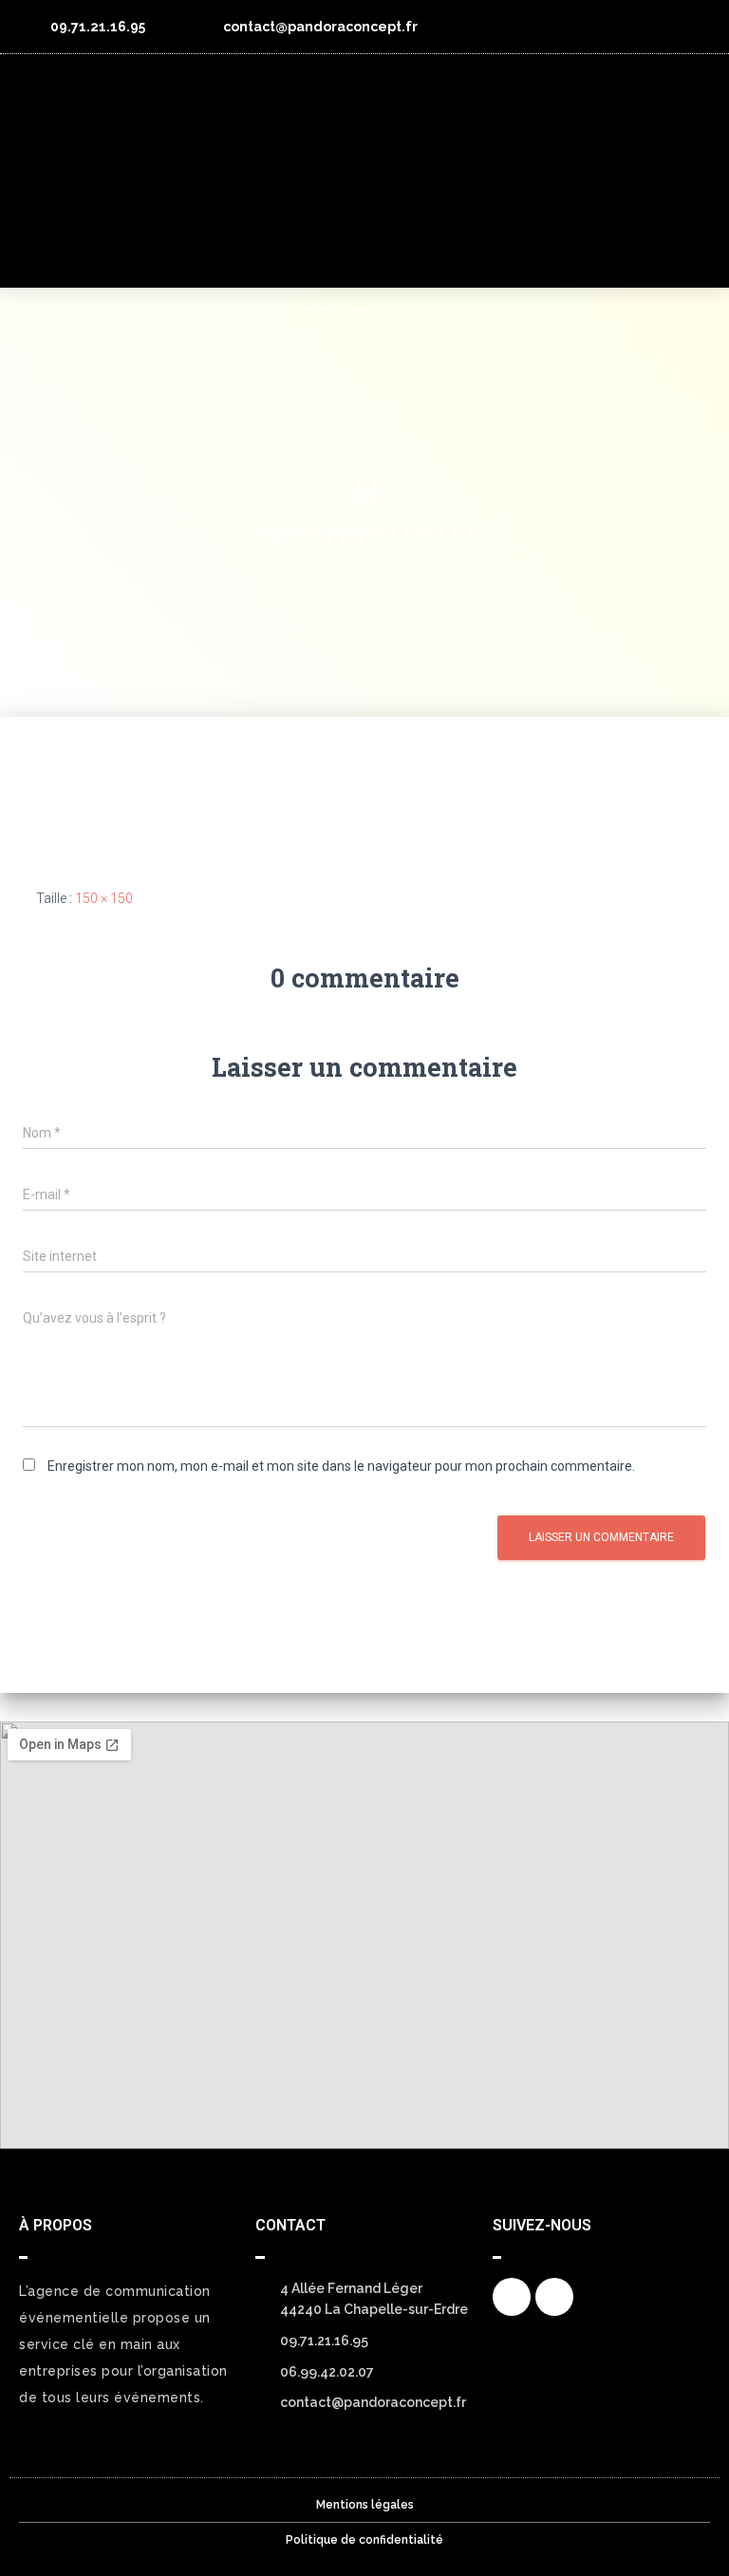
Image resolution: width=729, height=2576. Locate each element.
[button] (688, 171)
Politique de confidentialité (364, 2540)
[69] (94, 787)
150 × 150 (104, 898)
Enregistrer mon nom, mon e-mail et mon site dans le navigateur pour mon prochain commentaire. (341, 1466)
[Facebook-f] (658, 27)
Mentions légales (365, 2505)
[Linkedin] (693, 27)
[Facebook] (512, 2297)
